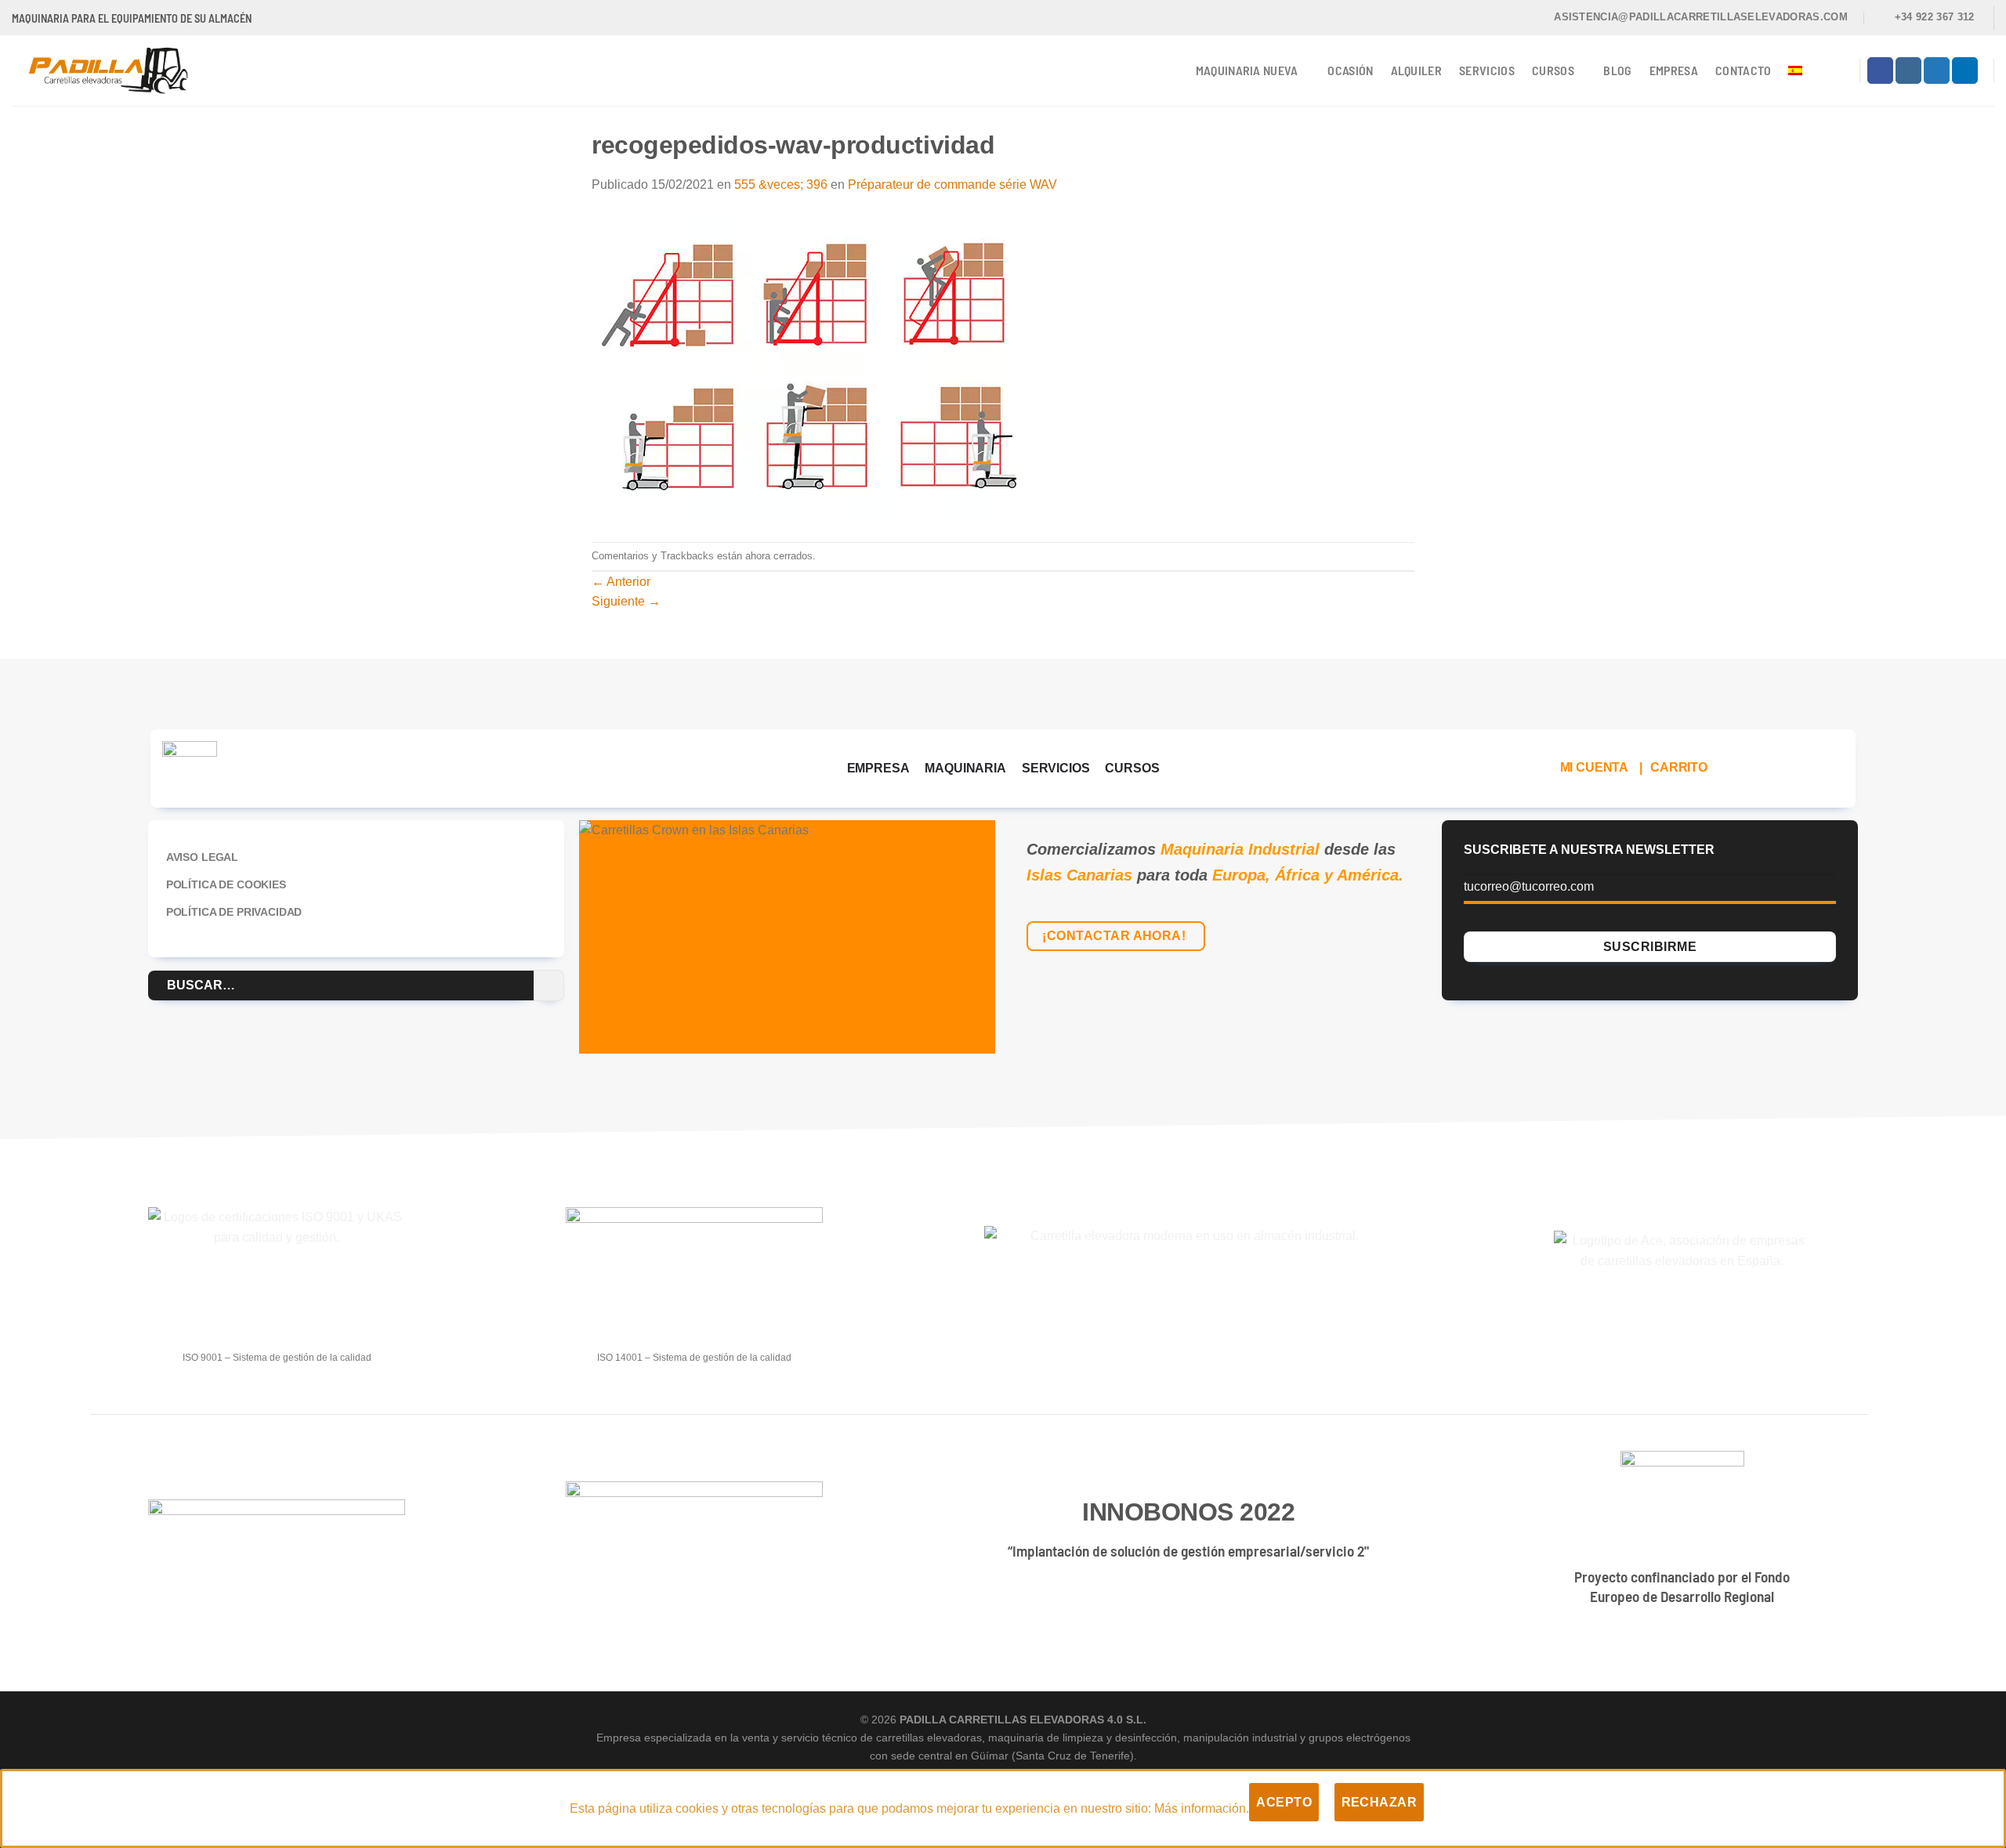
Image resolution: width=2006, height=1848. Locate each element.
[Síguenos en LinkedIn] (1965, 71)
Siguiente (626, 601)
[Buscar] (1838, 70)
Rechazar (1380, 1802)
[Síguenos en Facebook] (1880, 71)
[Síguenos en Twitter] (1937, 71)
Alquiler (1417, 70)
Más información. (1202, 1808)
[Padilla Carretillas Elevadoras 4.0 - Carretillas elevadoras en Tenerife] (120, 71)
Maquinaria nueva (1247, 70)
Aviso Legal (202, 857)
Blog (1617, 70)
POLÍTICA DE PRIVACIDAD (234, 912)
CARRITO (1679, 767)
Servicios (1487, 70)
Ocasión (1350, 70)
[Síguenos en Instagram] (1908, 71)
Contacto (1743, 70)
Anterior (621, 582)
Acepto (1284, 1802)
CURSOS (1132, 768)
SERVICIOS (1056, 768)
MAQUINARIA (965, 768)
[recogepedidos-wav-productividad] (809, 367)
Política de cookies (226, 884)
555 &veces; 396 (781, 184)
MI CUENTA (1595, 767)
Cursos (1553, 70)
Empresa (1674, 70)
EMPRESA (878, 768)
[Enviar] (549, 985)
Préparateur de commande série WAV (952, 184)
